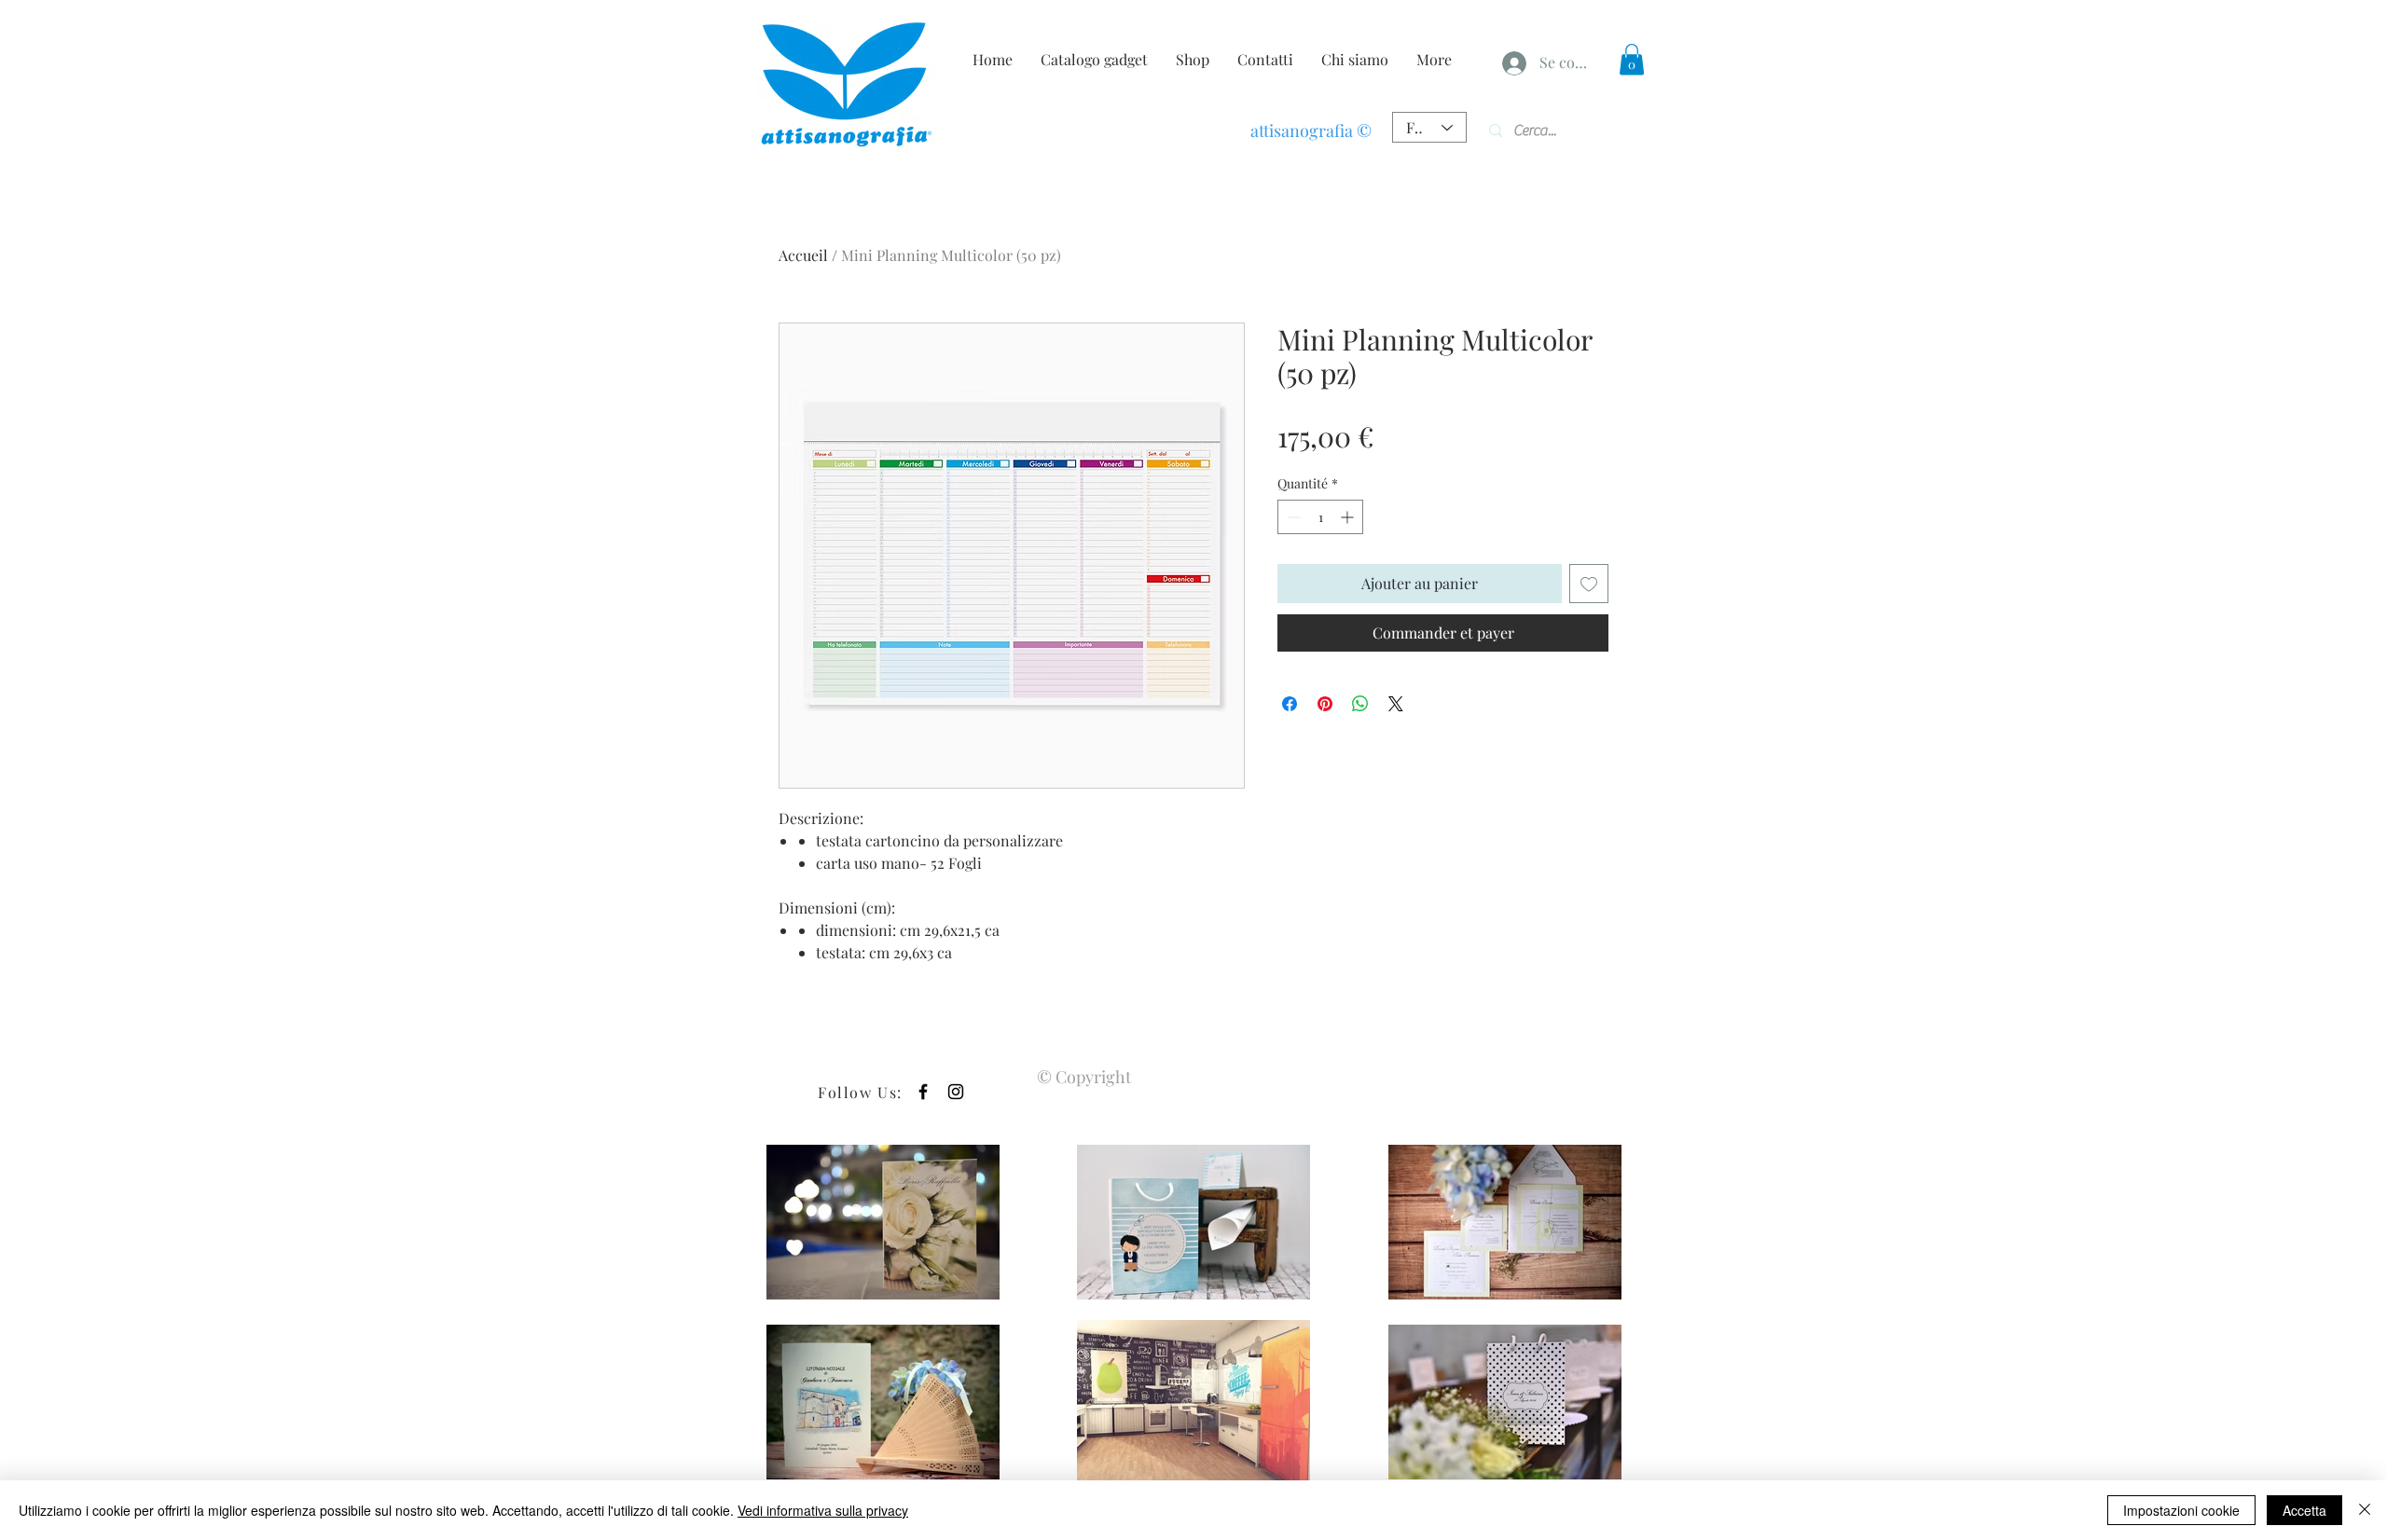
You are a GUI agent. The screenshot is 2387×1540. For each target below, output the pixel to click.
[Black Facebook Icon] (923, 1092)
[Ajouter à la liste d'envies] (1589, 584)
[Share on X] (1396, 704)
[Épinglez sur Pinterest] (1325, 704)
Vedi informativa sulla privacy (823, 1510)
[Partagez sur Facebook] (1290, 704)
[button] (1632, 59)
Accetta (2304, 1510)
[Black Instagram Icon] (956, 1092)
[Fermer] (2365, 1510)
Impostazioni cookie (2181, 1510)
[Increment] (1349, 517)
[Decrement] (1292, 517)
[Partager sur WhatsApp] (1360, 704)
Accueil (803, 255)
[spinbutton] (1320, 517)
